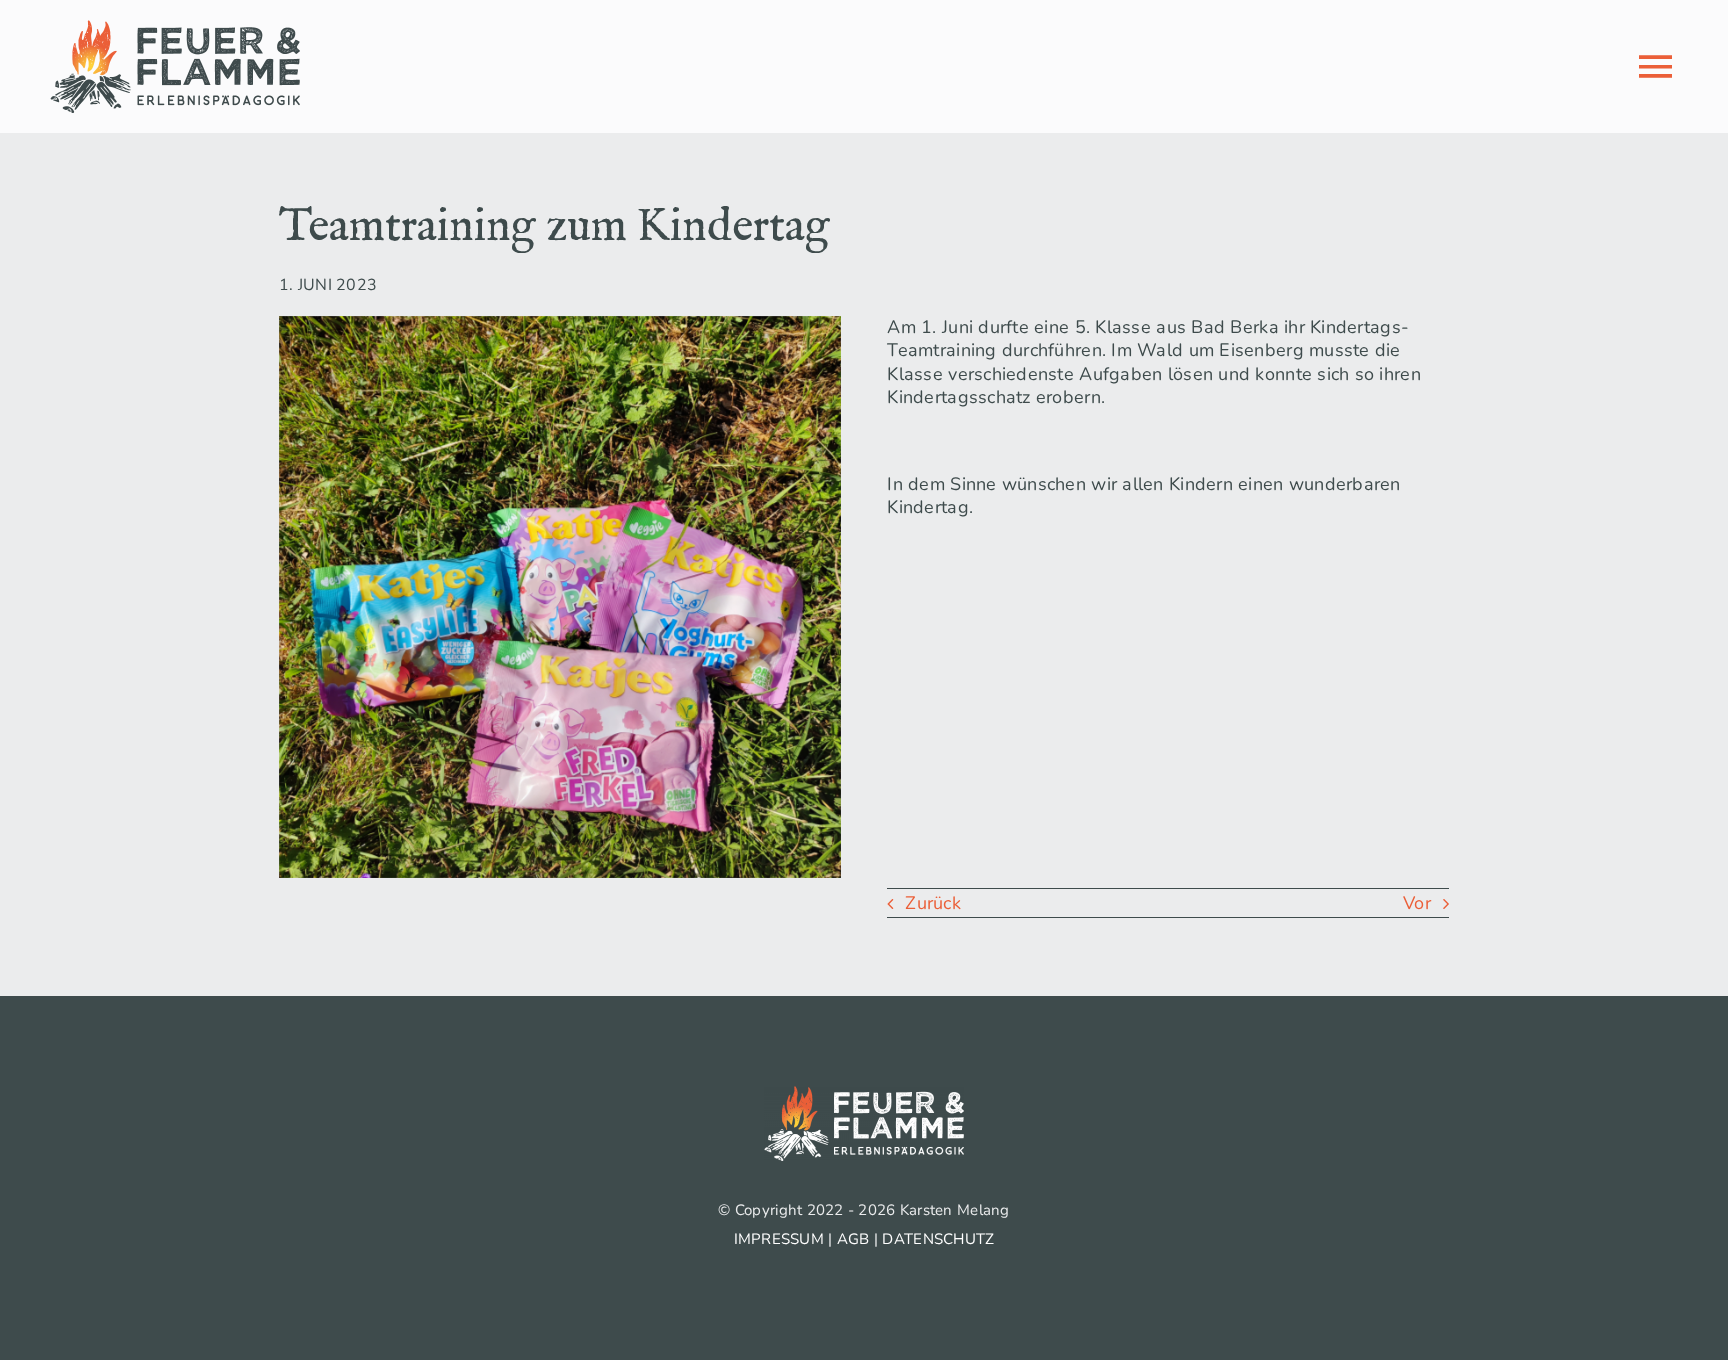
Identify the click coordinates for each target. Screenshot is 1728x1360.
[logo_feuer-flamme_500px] (175, 29)
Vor (1417, 903)
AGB (853, 1239)
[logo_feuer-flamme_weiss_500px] (864, 1095)
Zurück (933, 903)
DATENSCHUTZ (938, 1239)
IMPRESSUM (779, 1239)
